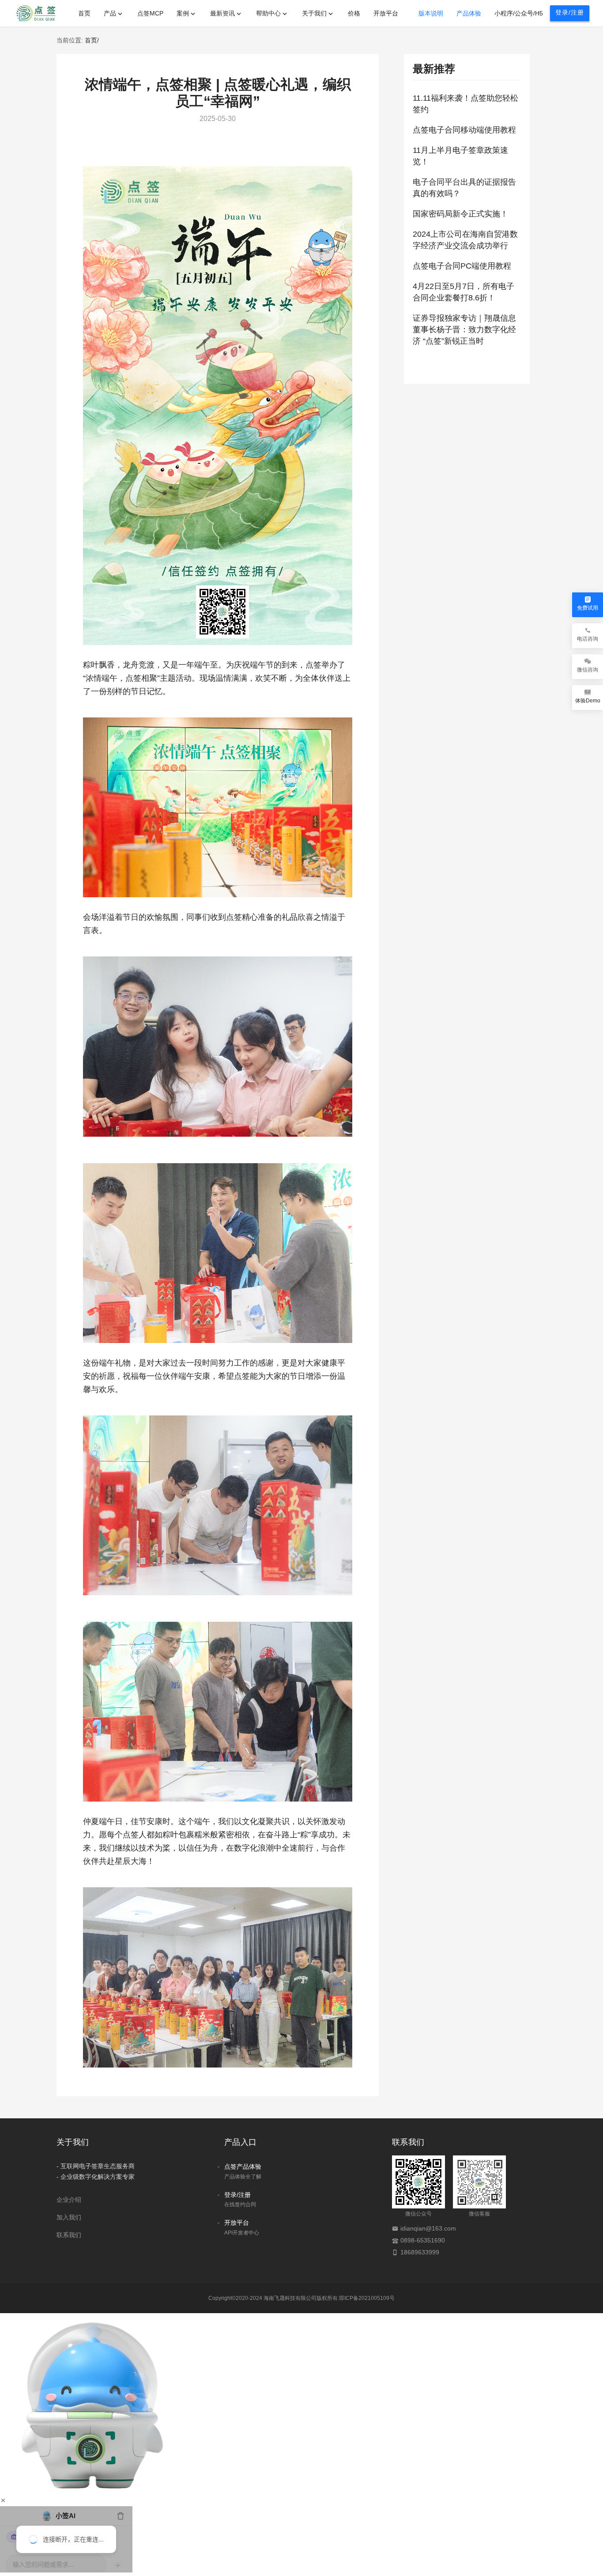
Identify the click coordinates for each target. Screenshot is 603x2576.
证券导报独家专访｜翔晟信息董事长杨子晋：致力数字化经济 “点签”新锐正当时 (464, 330)
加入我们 (69, 2217)
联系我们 (69, 2235)
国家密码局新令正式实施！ (460, 214)
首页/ (92, 40)
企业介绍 (69, 2200)
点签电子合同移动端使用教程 (464, 130)
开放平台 (237, 2223)
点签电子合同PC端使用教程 (462, 266)
